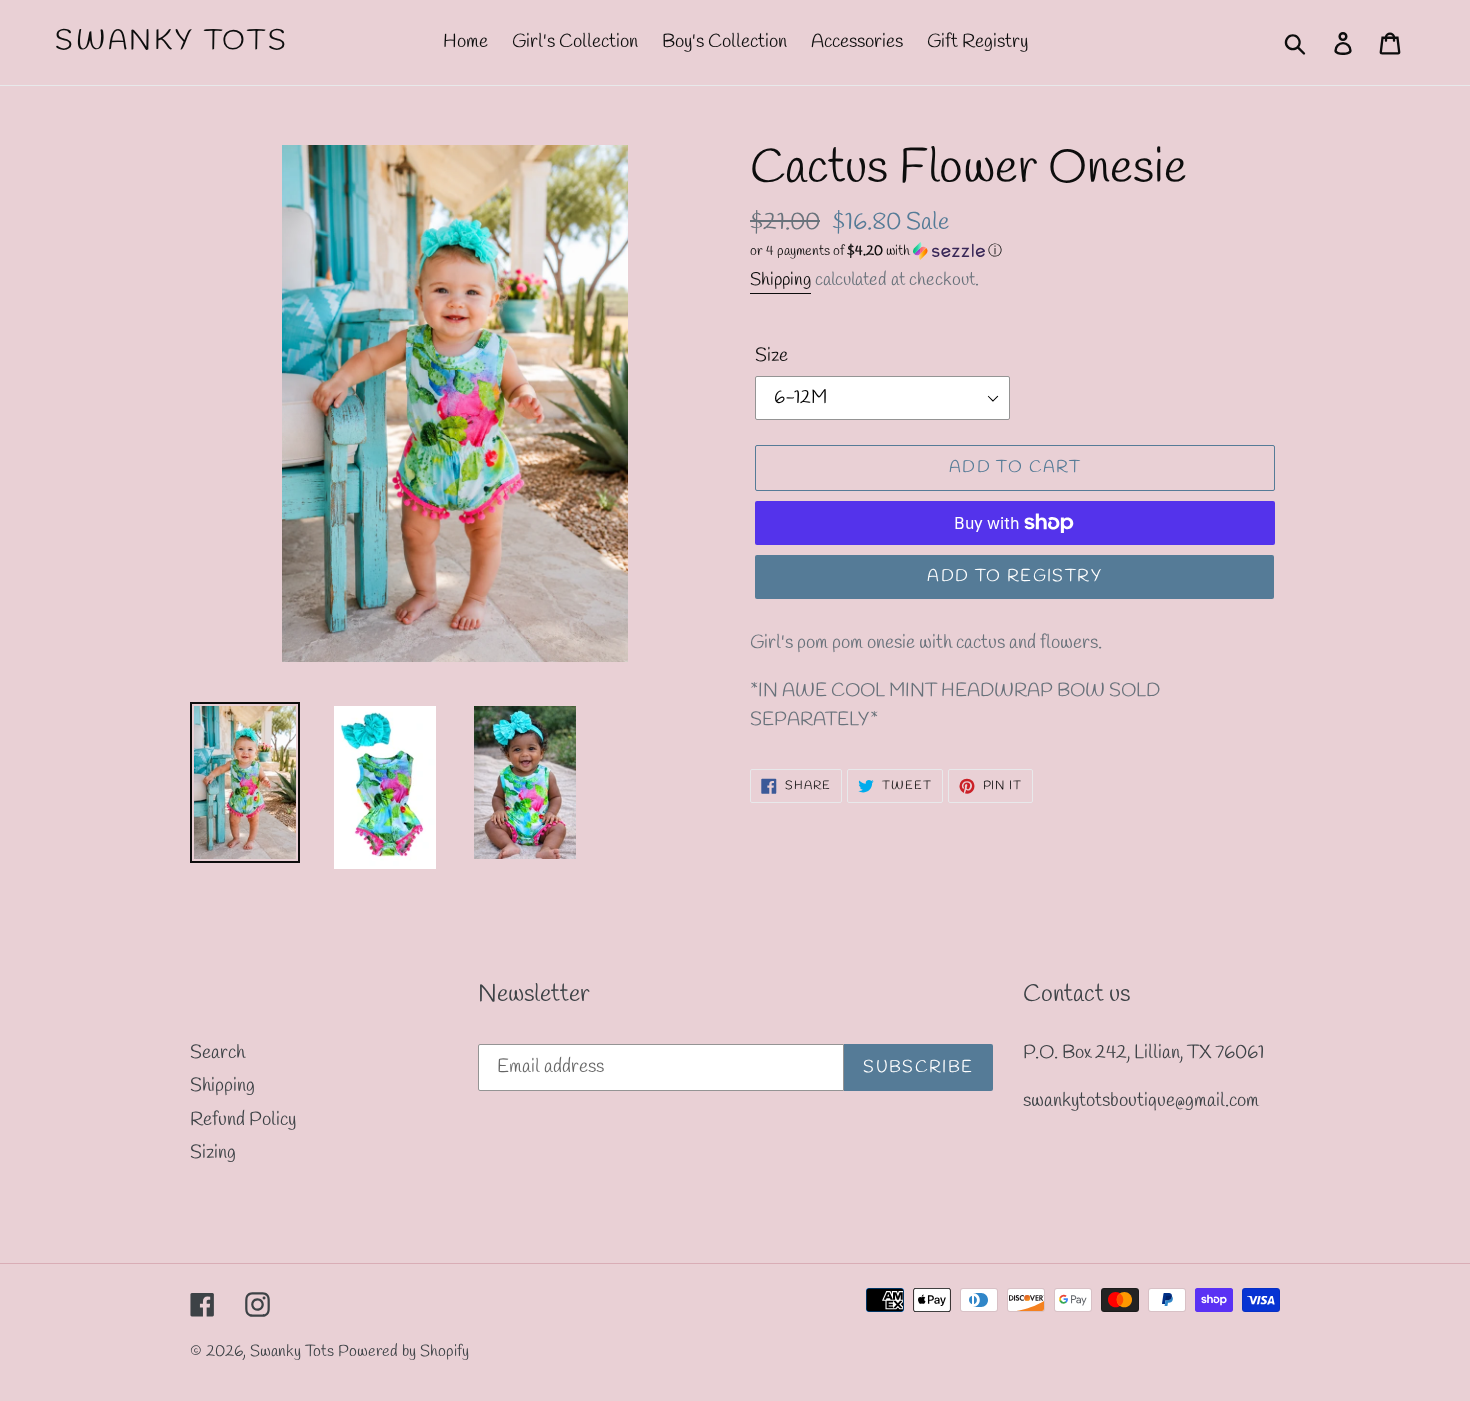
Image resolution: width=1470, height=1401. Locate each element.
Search (217, 1053)
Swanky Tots (172, 42)
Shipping (780, 280)
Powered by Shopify (403, 1351)
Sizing (213, 1153)
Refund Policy (243, 1120)
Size (771, 356)
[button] (1015, 251)
